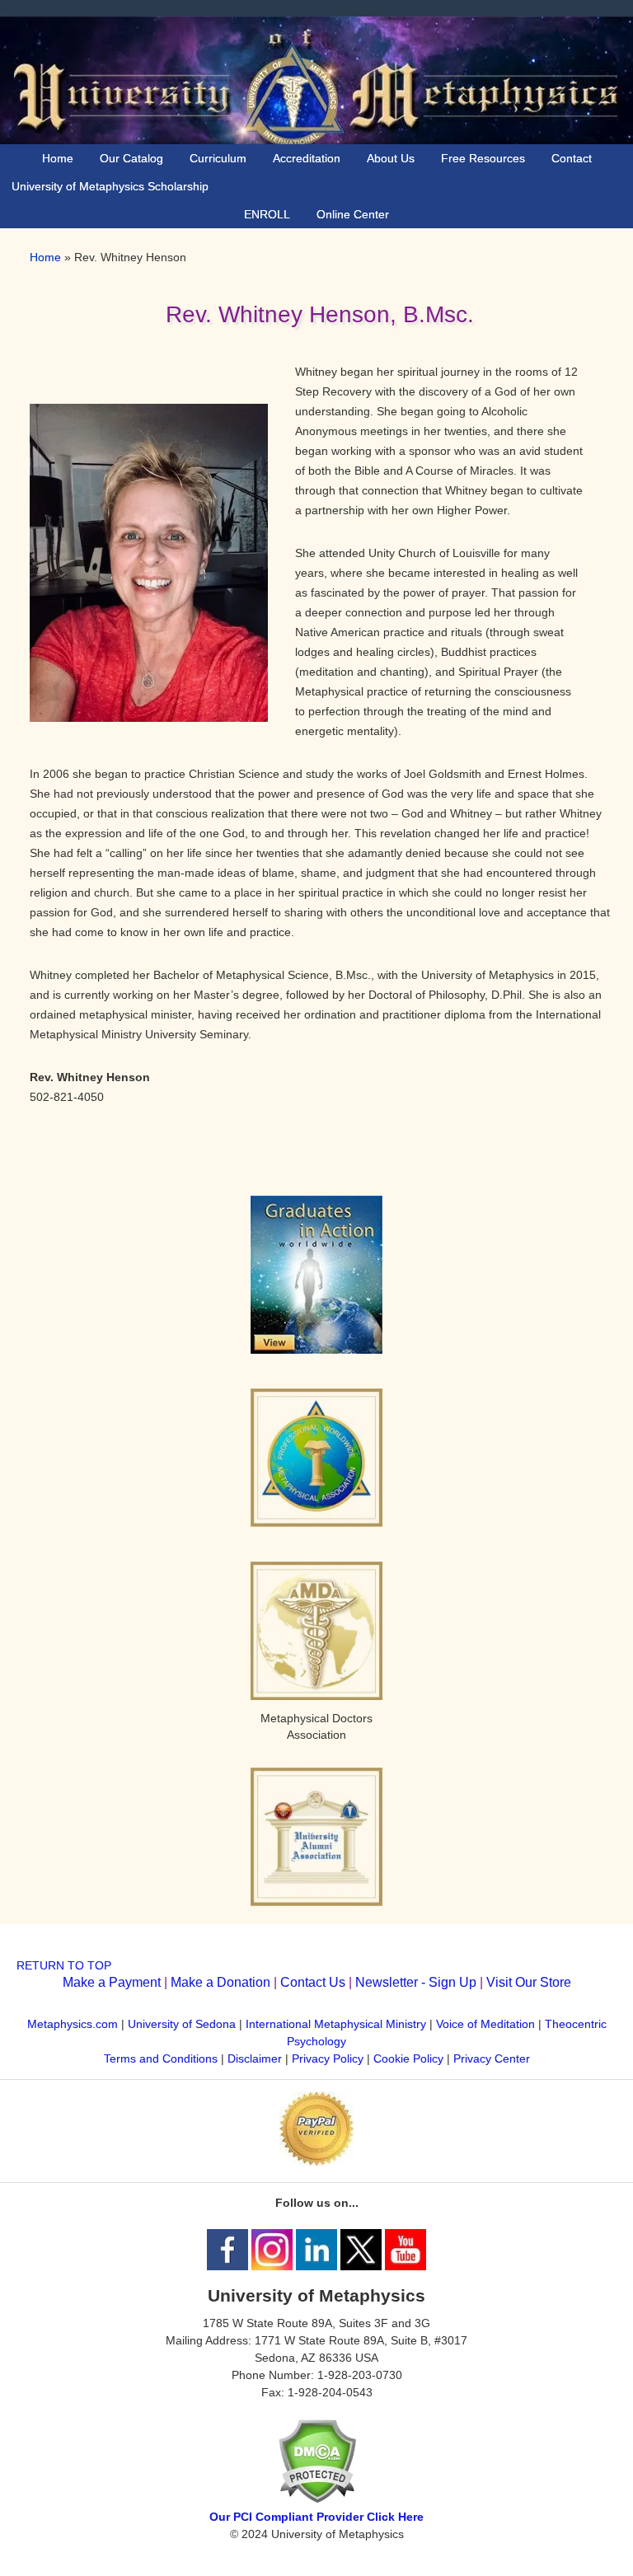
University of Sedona (182, 2024)
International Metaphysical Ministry (336, 2024)
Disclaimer (255, 2058)
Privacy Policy (328, 2058)
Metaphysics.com (74, 2024)
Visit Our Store (529, 1982)
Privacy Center (492, 2058)
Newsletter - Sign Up (416, 1982)
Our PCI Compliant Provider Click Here (316, 2517)
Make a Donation (220, 1982)
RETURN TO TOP (64, 1965)
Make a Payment (112, 1982)
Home (45, 257)
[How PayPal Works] (316, 2161)
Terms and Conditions (161, 2058)
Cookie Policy (408, 2058)
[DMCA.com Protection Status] (317, 2499)
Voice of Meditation (485, 2024)
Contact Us (313, 1982)
